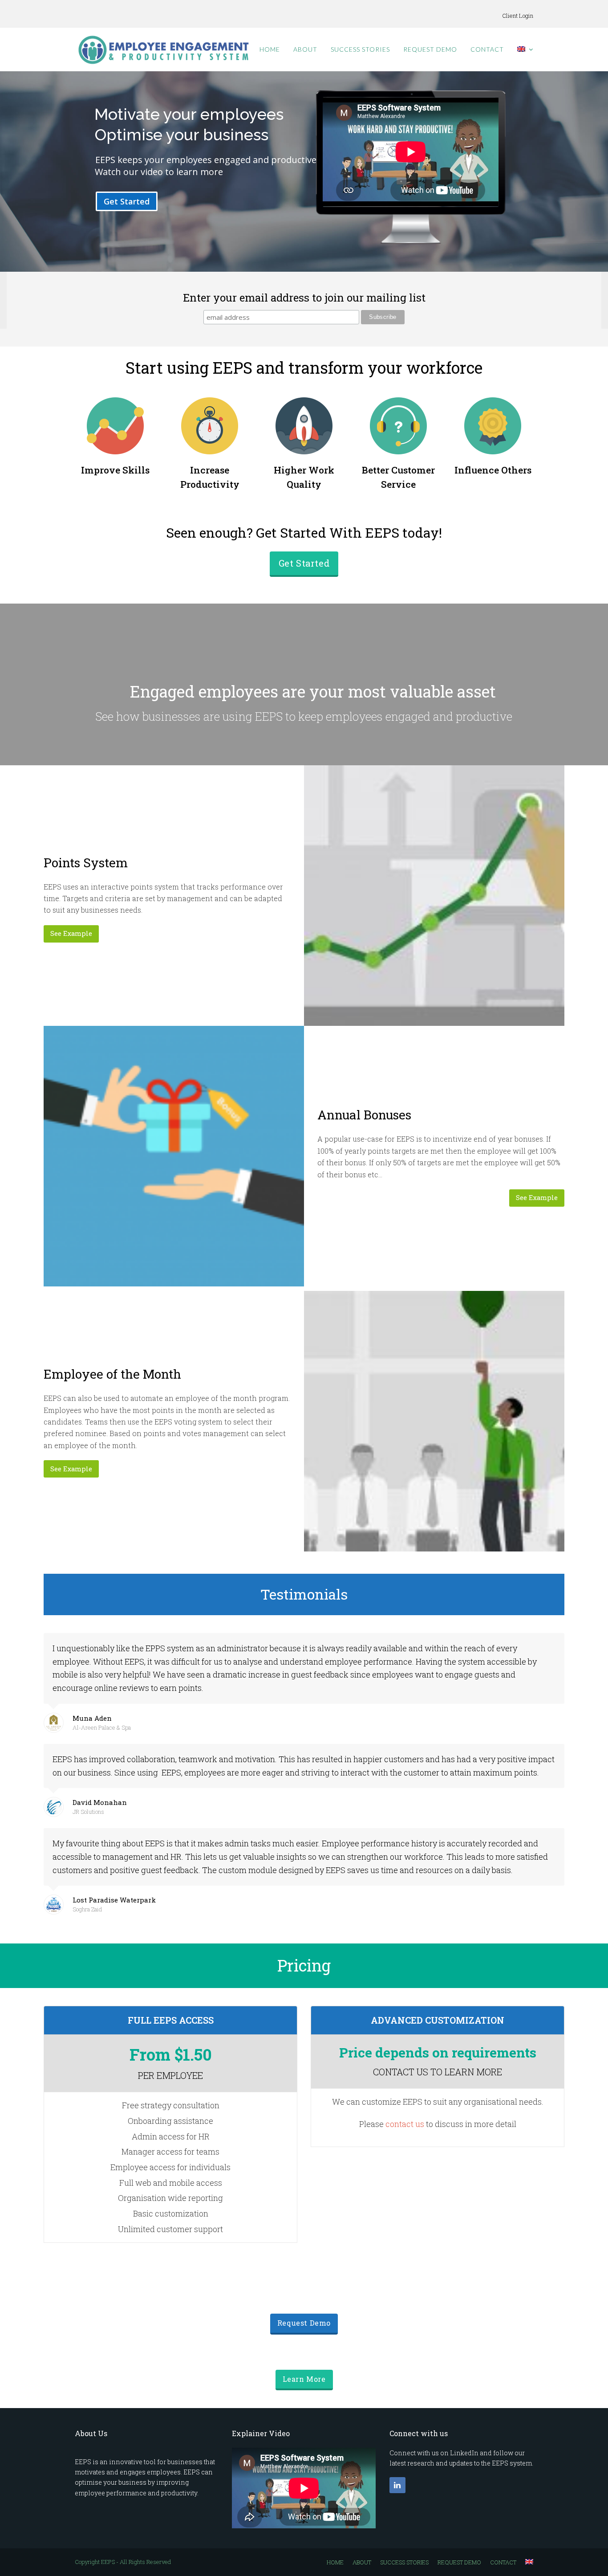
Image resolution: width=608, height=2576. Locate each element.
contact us (405, 2124)
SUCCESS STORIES (404, 2562)
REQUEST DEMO (459, 2562)
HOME (335, 2562)
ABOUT (362, 2562)
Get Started (127, 201)
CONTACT (503, 2562)
